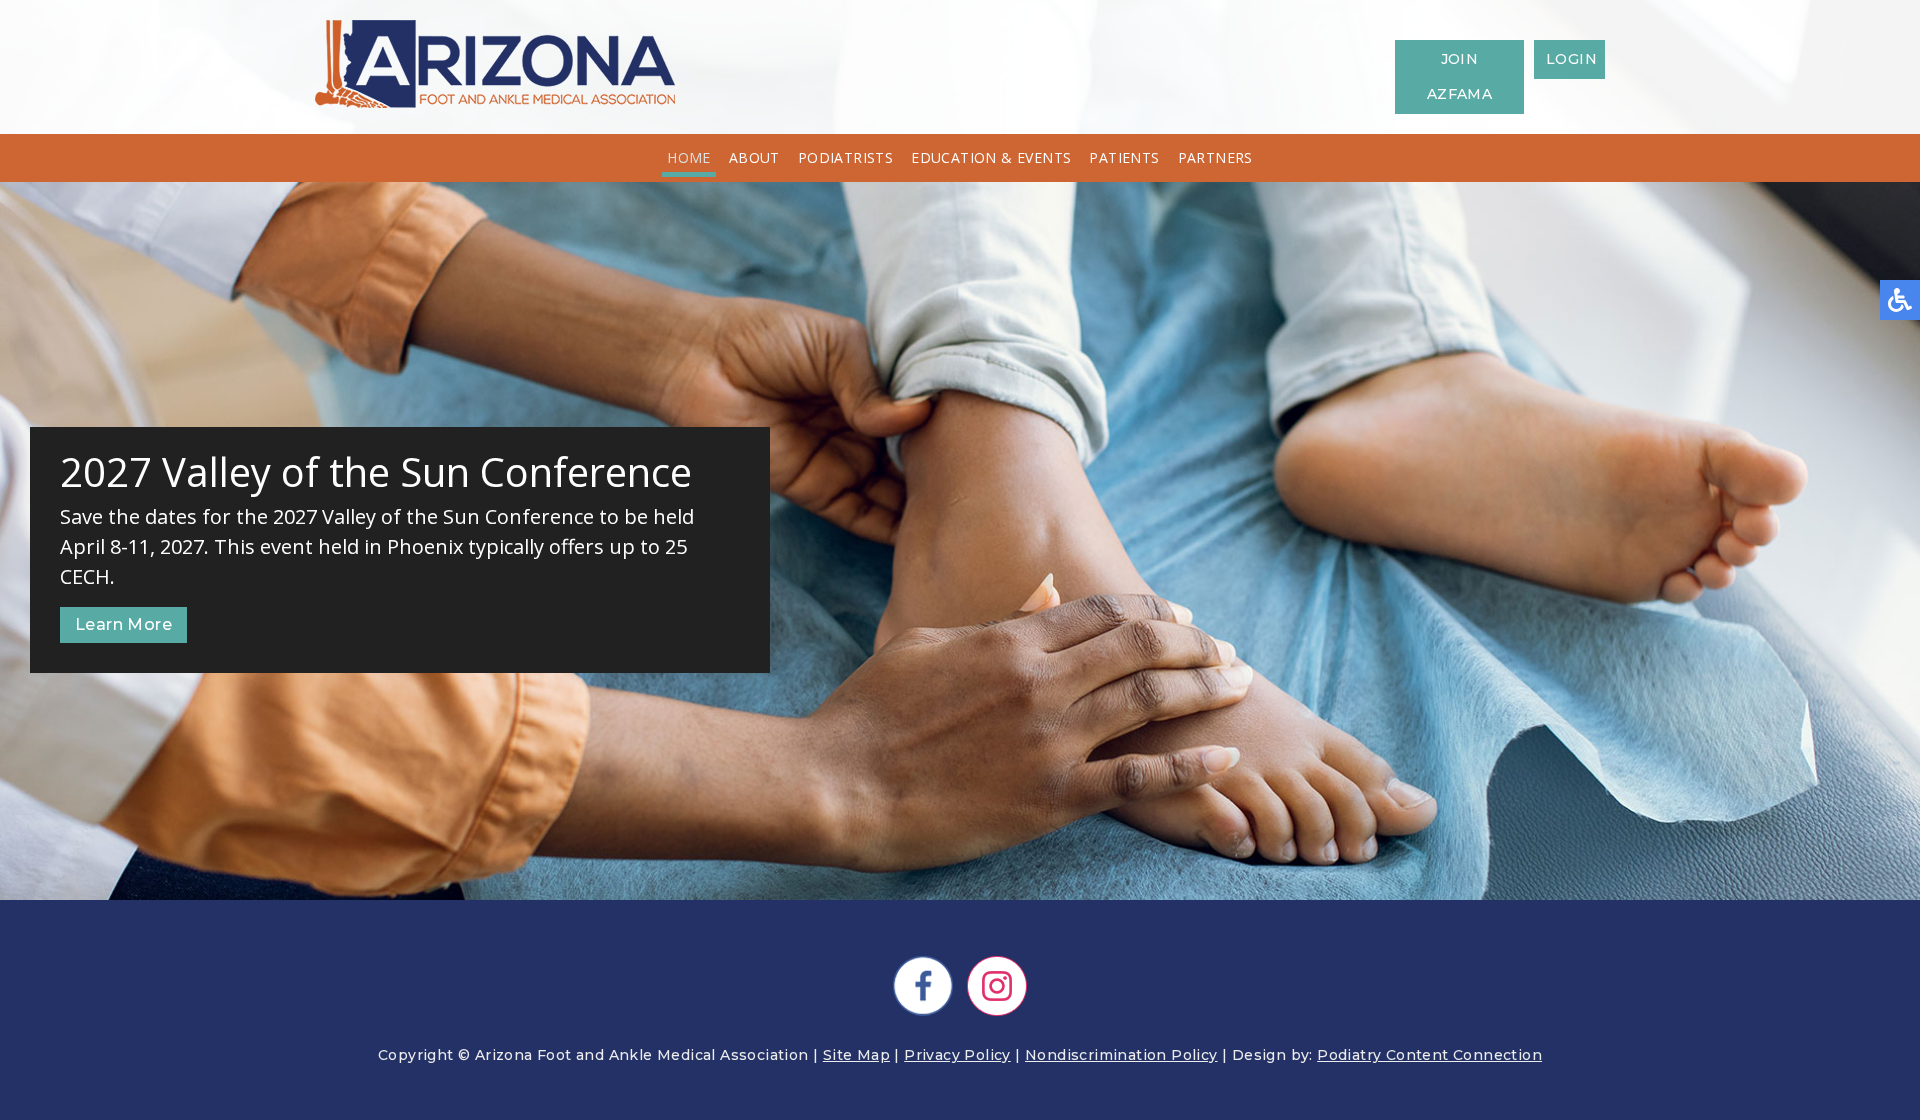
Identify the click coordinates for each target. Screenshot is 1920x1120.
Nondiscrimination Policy (1121, 1055)
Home (689, 157)
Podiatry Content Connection (1429, 1055)
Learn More (123, 624)
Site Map (856, 1055)
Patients (1124, 157)
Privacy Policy (957, 1055)
